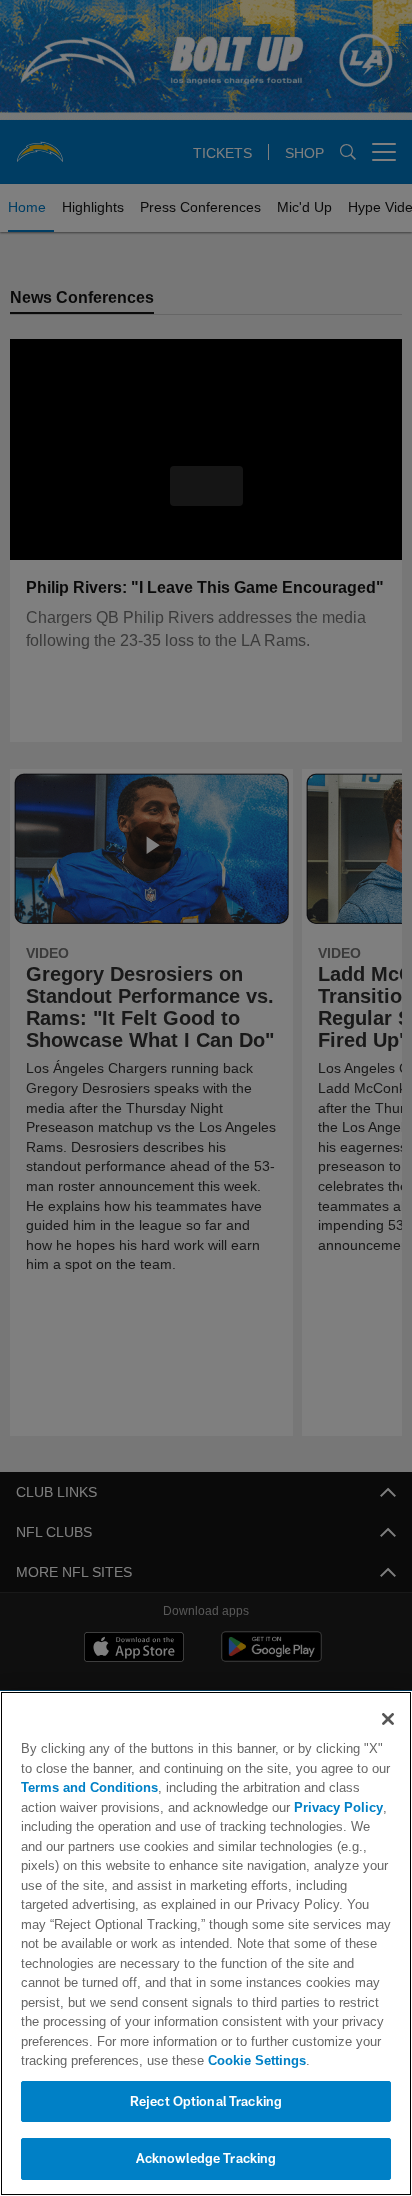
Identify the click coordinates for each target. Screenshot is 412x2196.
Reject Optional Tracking (206, 2101)
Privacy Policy (293, 1807)
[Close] (388, 1719)
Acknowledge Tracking (206, 2158)
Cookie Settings (201, 2060)
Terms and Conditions (89, 1787)
